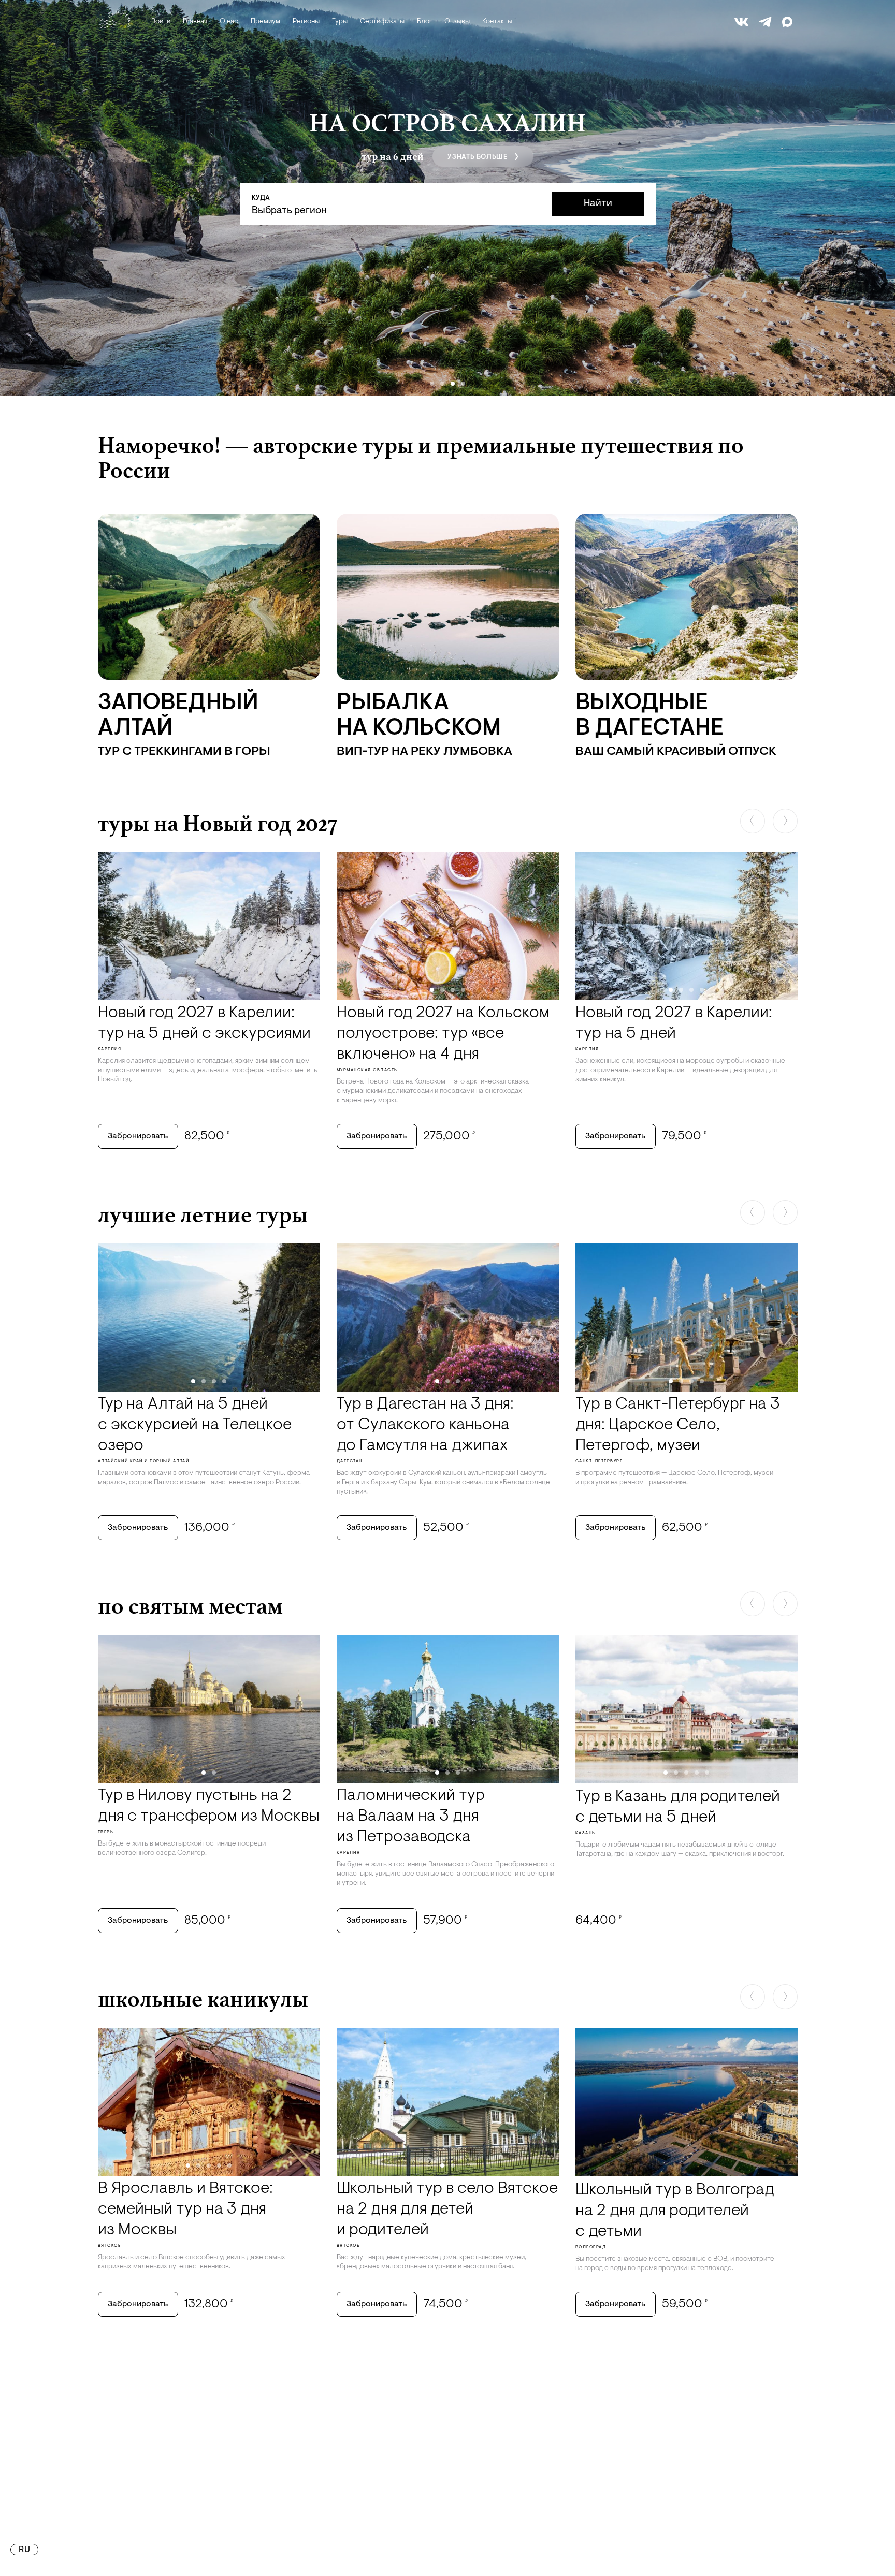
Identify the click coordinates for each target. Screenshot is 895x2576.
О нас (229, 22)
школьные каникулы (203, 1999)
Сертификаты (382, 22)
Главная (195, 22)
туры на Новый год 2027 (218, 823)
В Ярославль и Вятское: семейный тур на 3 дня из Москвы (185, 2209)
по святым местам (190, 1606)
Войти (161, 22)
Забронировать (138, 1136)
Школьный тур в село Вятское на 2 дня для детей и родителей (447, 2209)
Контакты (497, 22)
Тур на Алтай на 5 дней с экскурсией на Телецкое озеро (195, 1425)
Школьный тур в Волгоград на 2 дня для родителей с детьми (675, 2211)
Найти (598, 204)
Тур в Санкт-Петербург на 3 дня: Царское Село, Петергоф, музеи (678, 1425)
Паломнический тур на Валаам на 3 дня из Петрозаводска (411, 1817)
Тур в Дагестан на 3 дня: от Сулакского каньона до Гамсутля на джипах (425, 1425)
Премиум (265, 22)
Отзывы (457, 22)
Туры (340, 22)
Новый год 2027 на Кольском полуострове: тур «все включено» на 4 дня (443, 1034)
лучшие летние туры (203, 1214)
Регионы (306, 22)
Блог (424, 22)
